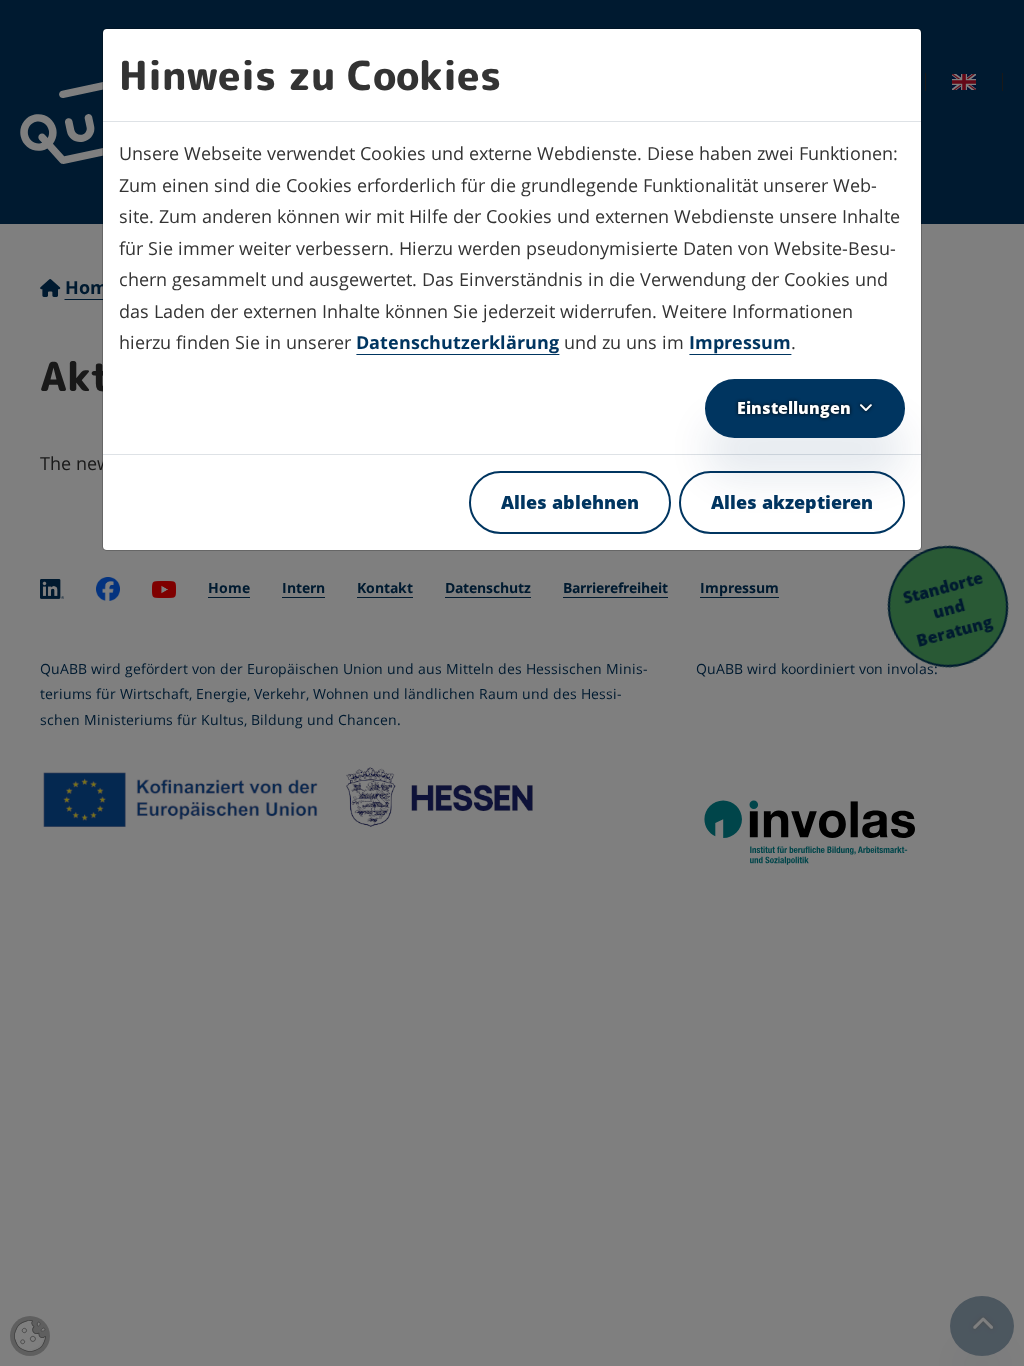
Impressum (740, 342)
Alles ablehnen (570, 502)
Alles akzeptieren (792, 502)
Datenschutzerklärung (457, 342)
